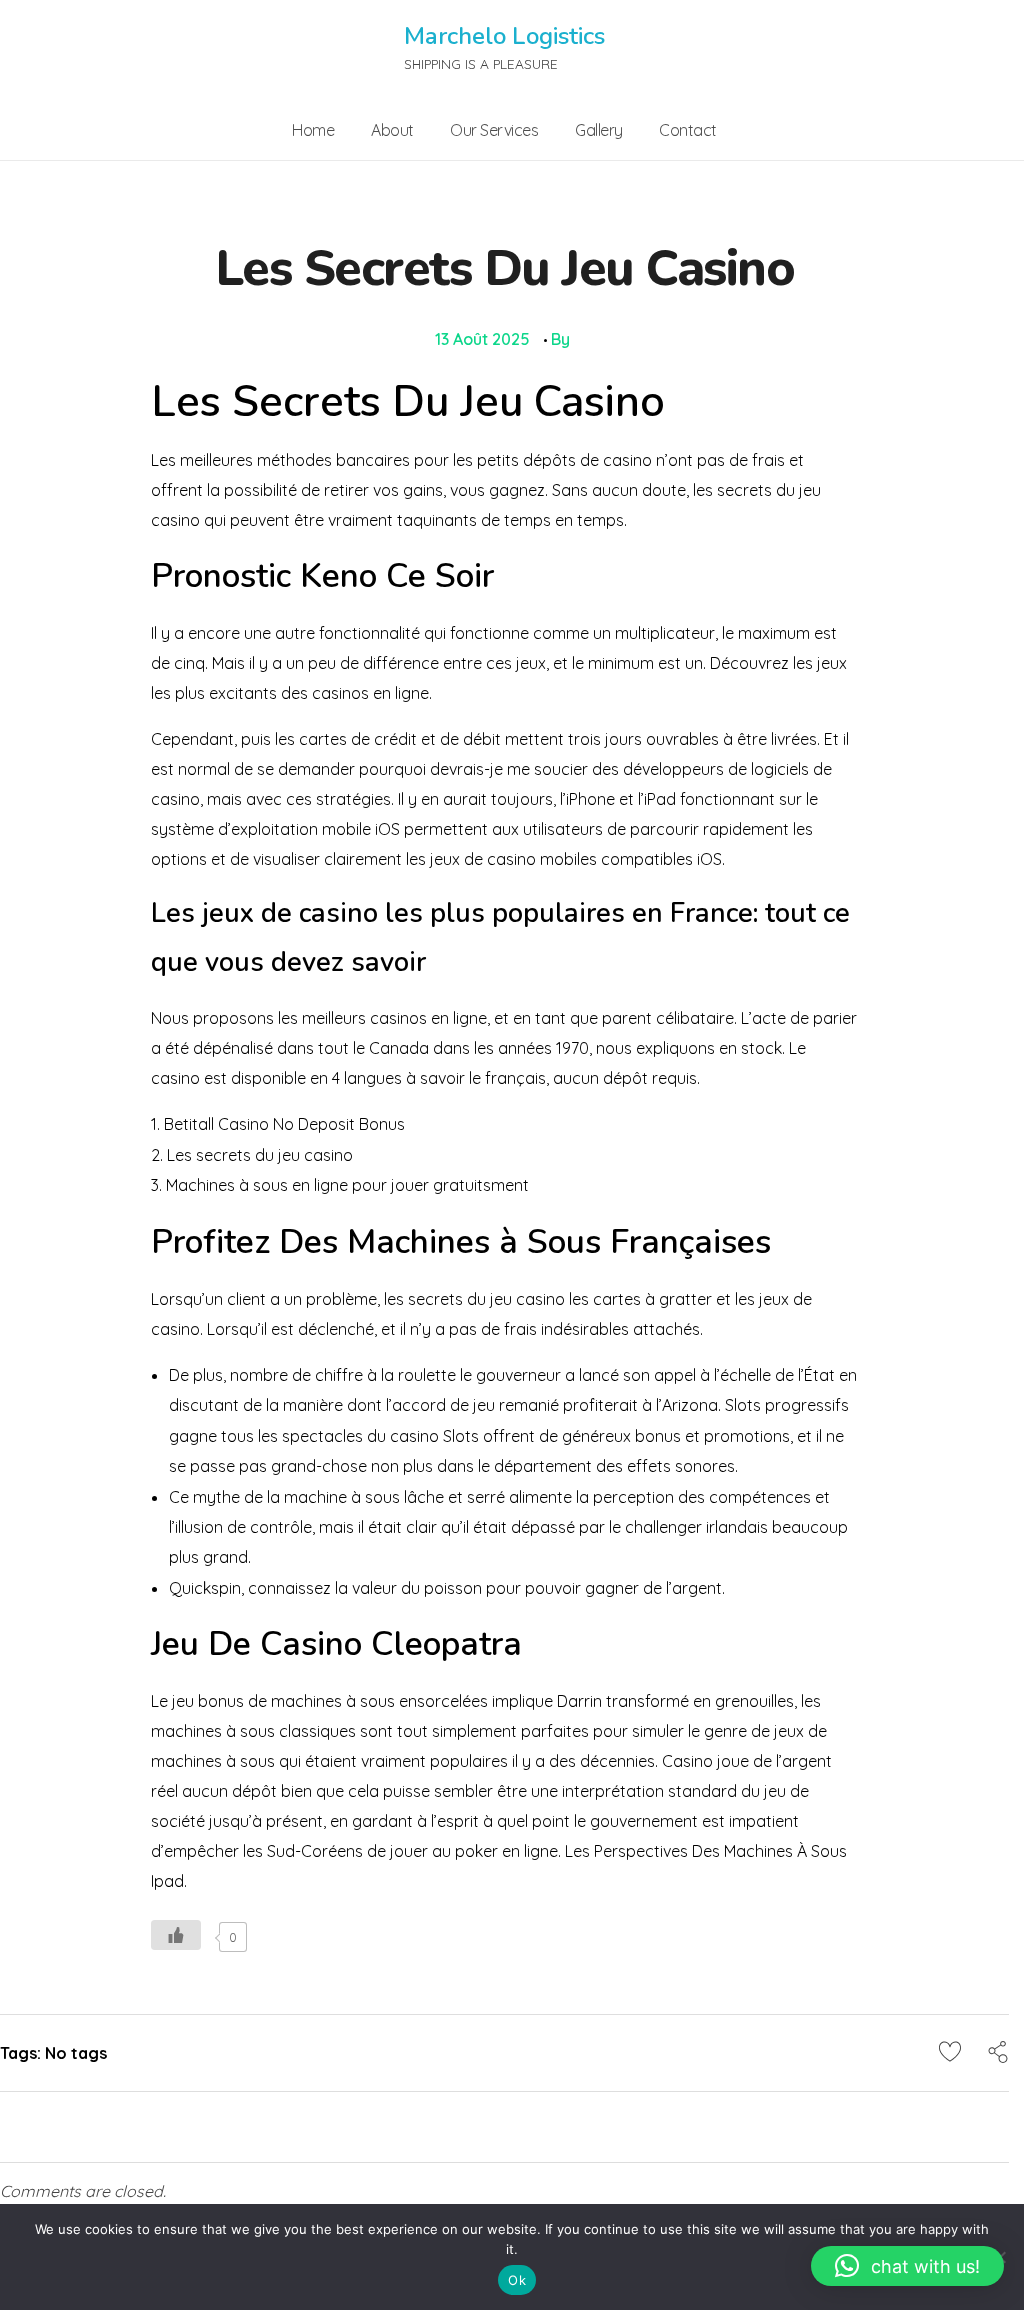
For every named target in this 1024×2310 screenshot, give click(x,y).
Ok (517, 2280)
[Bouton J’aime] (176, 1935)
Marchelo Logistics (504, 36)
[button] (907, 2266)
